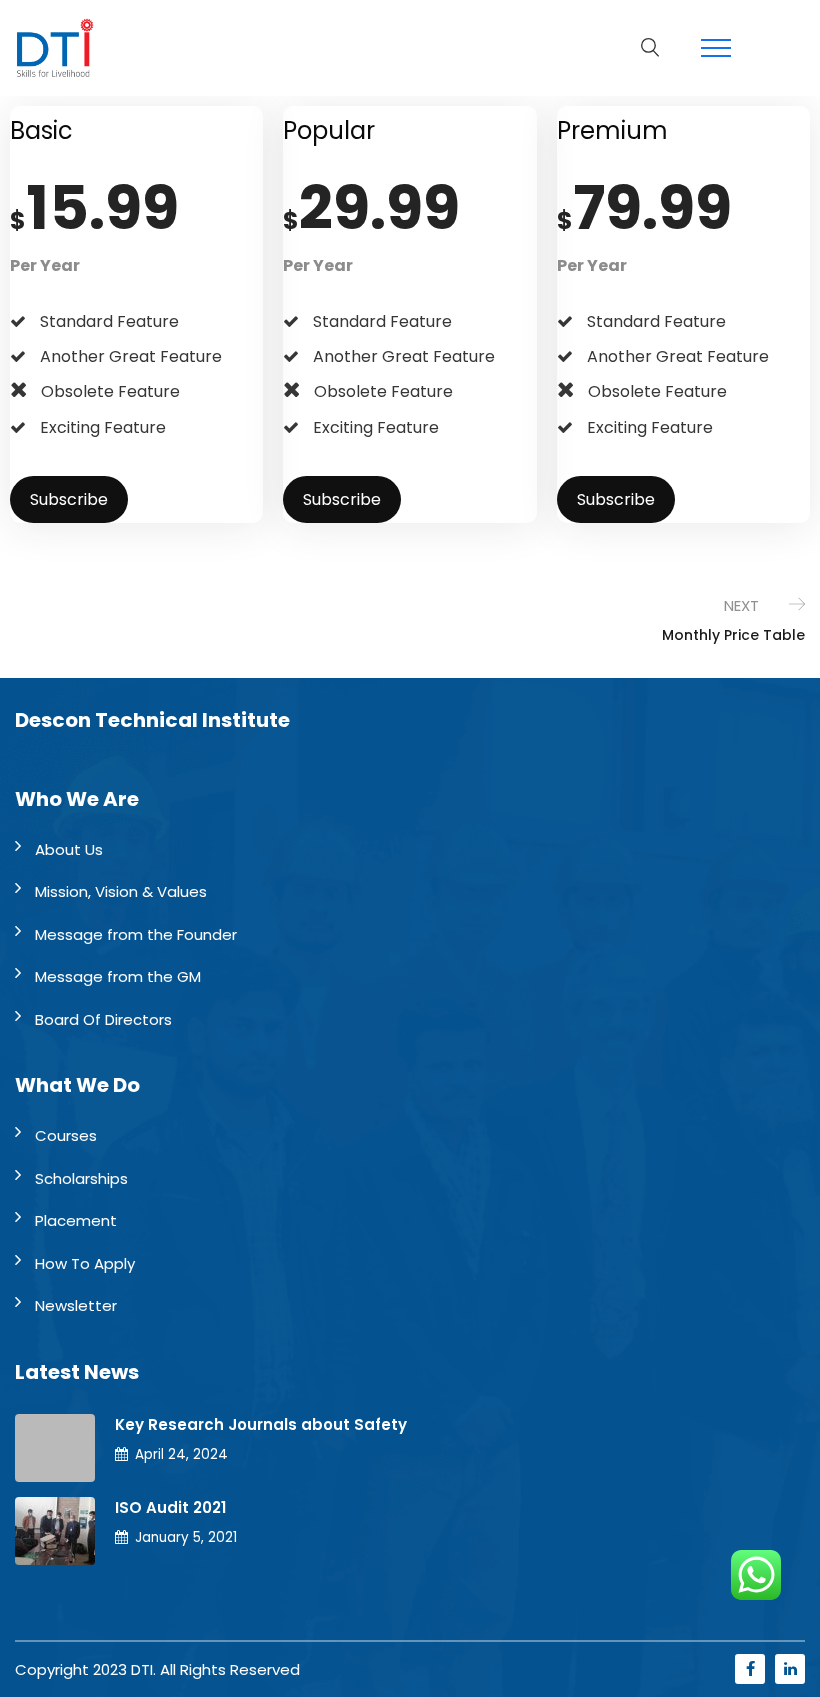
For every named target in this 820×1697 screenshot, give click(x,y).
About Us (69, 849)
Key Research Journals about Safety (261, 1424)
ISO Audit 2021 (170, 1507)
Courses (66, 1135)
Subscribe (69, 499)
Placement (76, 1220)
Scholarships (81, 1178)
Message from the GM (118, 976)
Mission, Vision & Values (121, 891)
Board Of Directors (103, 1019)
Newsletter (76, 1305)
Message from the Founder (136, 934)
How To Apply (85, 1263)
